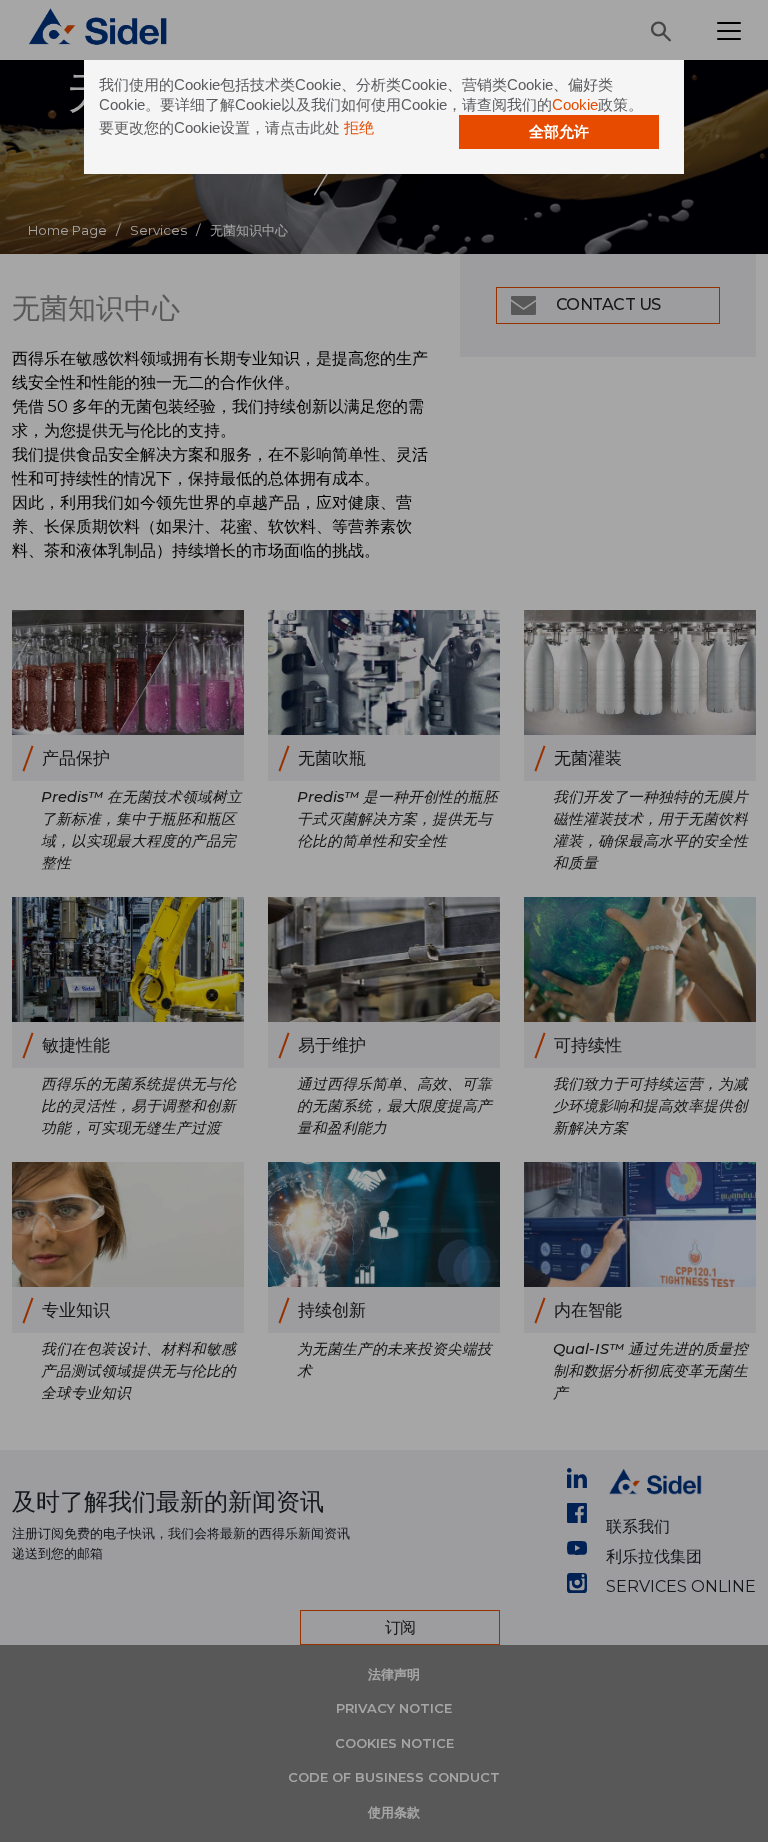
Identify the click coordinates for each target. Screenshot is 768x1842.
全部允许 (559, 131)
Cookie (575, 104)
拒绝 (359, 127)
